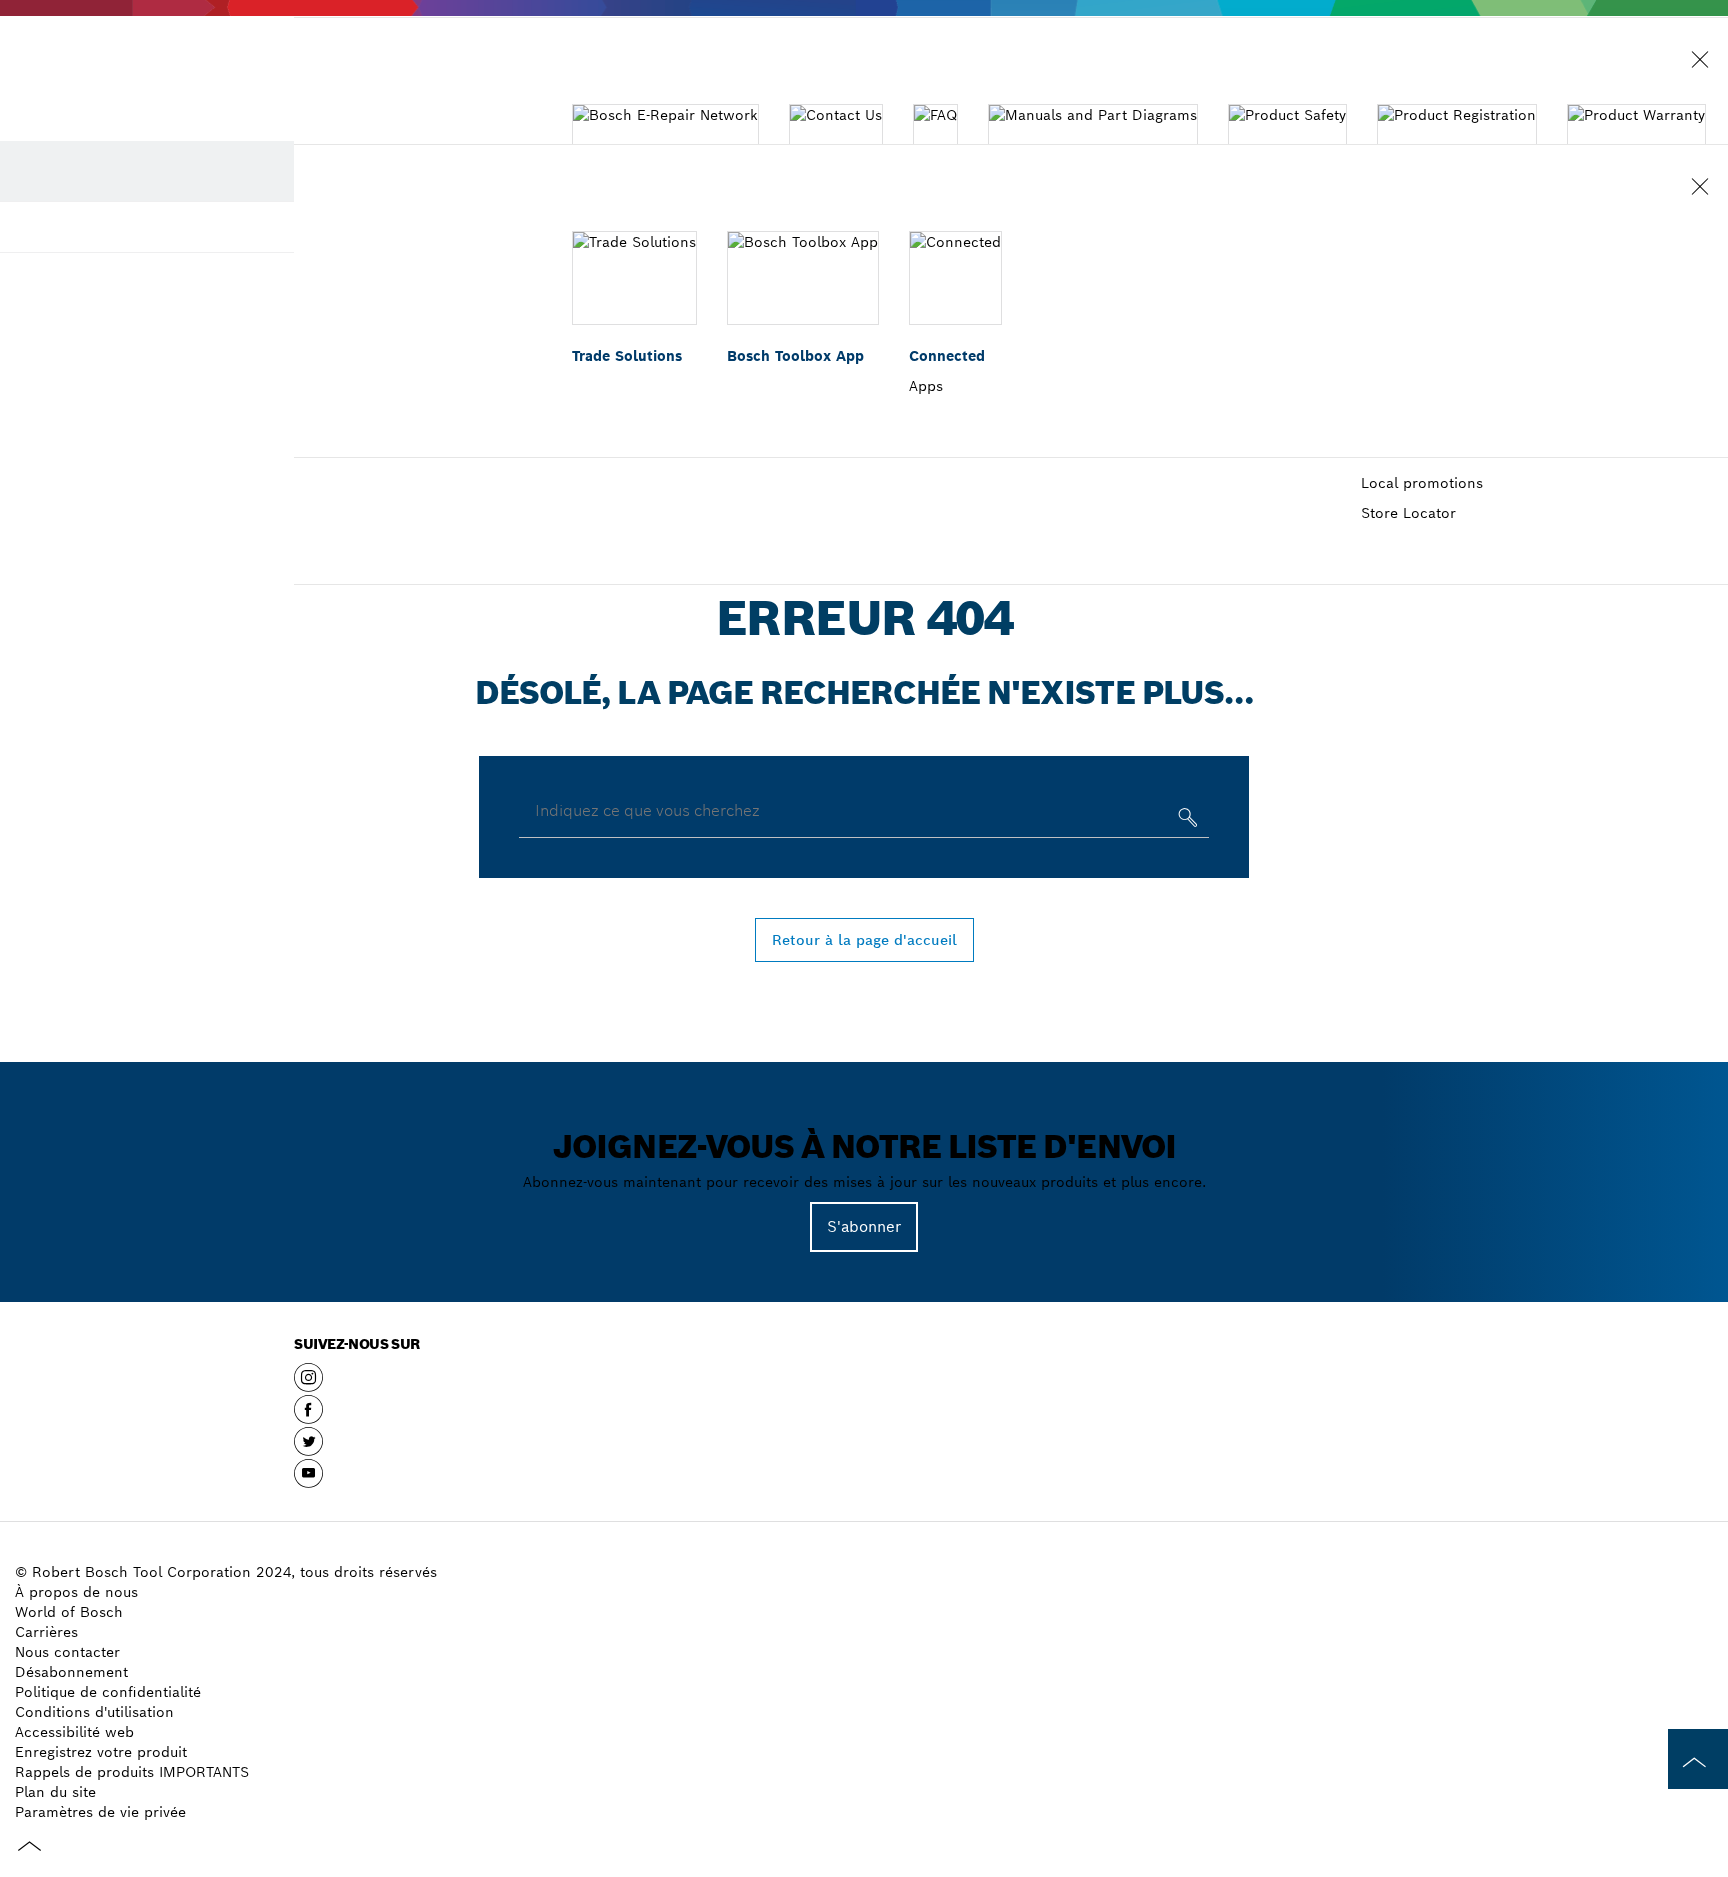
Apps (926, 386)
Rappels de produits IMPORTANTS (132, 1772)
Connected (947, 356)
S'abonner (864, 1226)
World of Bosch (69, 1612)
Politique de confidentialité (108, 1692)
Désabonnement (71, 1672)
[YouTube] (308, 1481)
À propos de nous (76, 1592)
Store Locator (1408, 513)
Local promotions (1422, 483)
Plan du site (55, 1792)
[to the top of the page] (1698, 1759)
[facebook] (308, 1417)
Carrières (46, 1632)
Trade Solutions (627, 356)
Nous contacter (67, 1652)
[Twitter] (308, 1449)
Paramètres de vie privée (100, 1812)
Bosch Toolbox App (795, 356)
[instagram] (308, 1385)
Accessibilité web (74, 1732)
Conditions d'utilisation (94, 1712)
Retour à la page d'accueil (864, 940)
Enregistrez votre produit (101, 1752)
